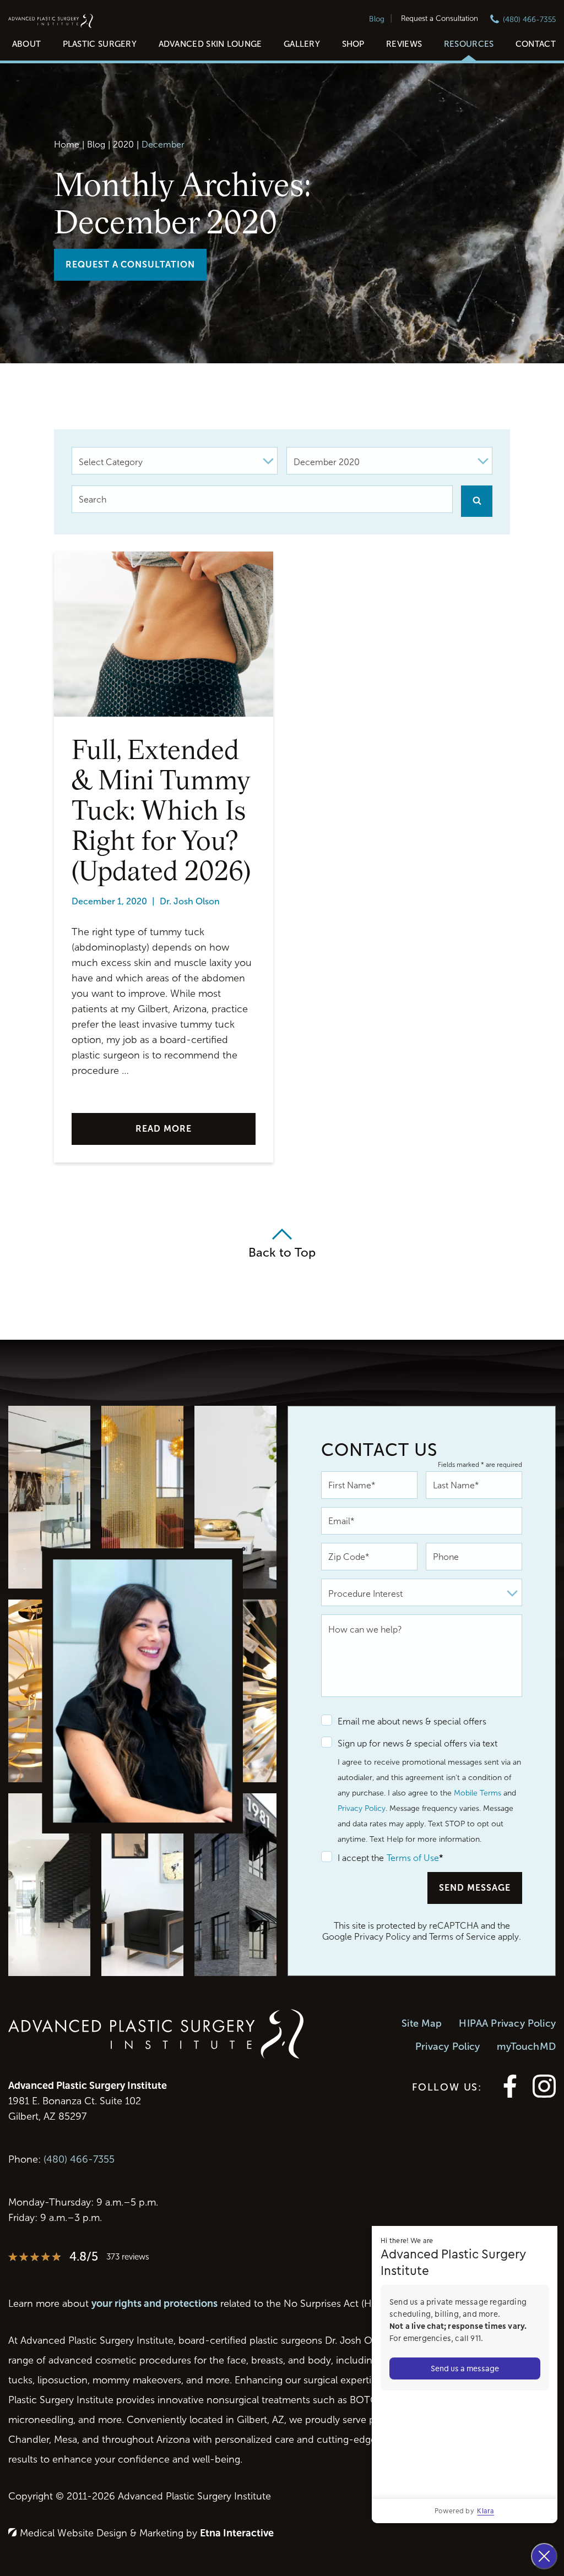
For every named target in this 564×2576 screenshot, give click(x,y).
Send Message (475, 1888)
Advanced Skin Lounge (210, 44)
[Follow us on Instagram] (544, 2095)
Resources (469, 44)
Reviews (404, 44)
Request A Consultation (130, 264)
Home (67, 144)
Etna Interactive (237, 2533)
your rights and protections (154, 2304)
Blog (377, 19)
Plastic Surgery (100, 44)
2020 (123, 144)
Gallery (302, 44)
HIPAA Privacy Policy (507, 2023)
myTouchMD (526, 2046)
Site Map (422, 2023)
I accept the (352, 1858)
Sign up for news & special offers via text (417, 1743)
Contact (536, 44)
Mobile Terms (478, 1793)
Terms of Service (462, 1937)
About (27, 44)
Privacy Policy (362, 1808)
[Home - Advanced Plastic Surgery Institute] (51, 22)
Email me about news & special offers (412, 1721)
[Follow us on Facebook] (510, 2095)
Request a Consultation (440, 18)
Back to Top (282, 1252)
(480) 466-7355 (79, 2159)
